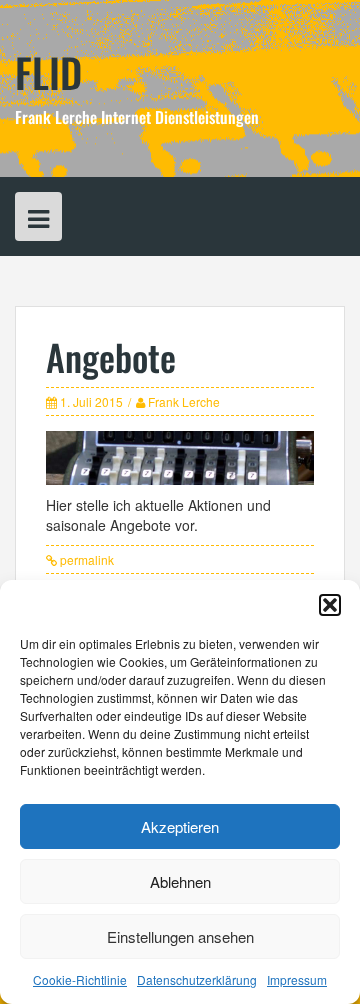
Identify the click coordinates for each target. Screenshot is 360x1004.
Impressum (297, 979)
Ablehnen (180, 881)
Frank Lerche (184, 401)
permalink (85, 559)
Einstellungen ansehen (180, 936)
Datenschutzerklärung (197, 979)
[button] (330, 605)
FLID (48, 72)
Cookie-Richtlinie (80, 979)
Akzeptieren (180, 826)
